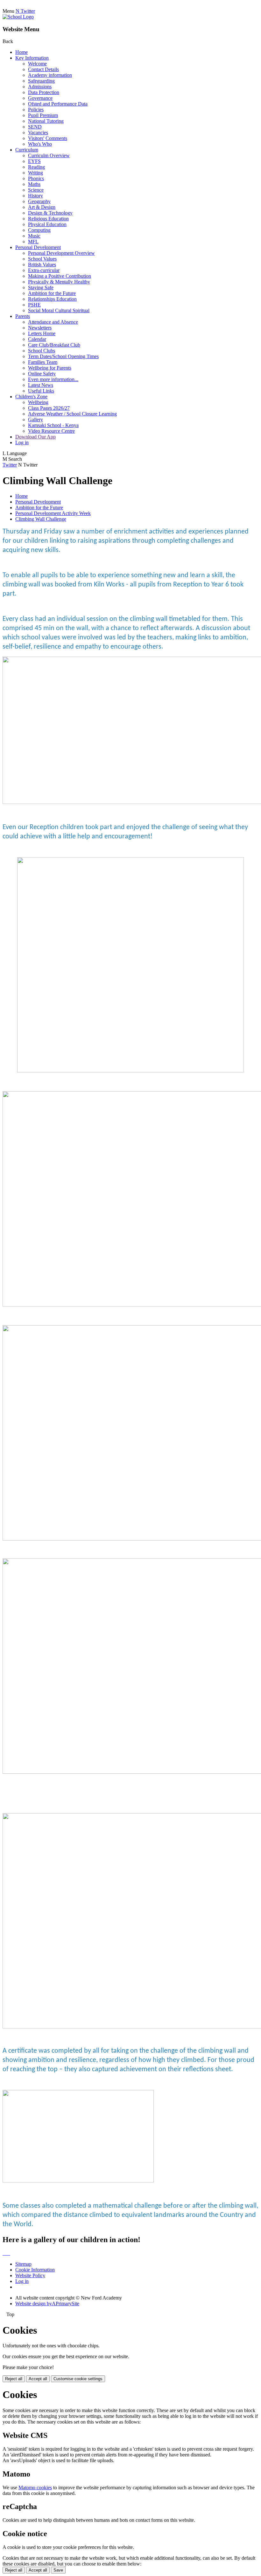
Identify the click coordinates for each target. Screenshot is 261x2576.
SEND (35, 127)
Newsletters (40, 328)
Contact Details (43, 69)
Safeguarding (41, 81)
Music (34, 236)
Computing (39, 230)
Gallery (35, 420)
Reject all (14, 2379)
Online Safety (42, 374)
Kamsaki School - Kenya (53, 425)
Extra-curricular (44, 270)
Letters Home (42, 333)
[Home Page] (18, 17)
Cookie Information (35, 2270)
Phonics (36, 178)
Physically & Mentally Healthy (59, 282)
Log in (22, 442)
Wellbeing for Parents (50, 368)
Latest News (41, 385)
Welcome (37, 64)
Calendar (37, 339)
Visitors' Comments (48, 138)
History (35, 196)
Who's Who (40, 144)
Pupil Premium (43, 115)
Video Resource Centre (51, 431)
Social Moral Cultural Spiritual (59, 310)
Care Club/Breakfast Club (54, 345)
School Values (42, 259)
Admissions (40, 87)
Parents (23, 316)
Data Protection (44, 92)
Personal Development (38, 247)
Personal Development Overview (61, 253)
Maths (34, 184)
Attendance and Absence (53, 322)
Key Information (32, 58)
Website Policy (30, 2275)
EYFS (34, 161)
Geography (39, 201)
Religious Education (48, 219)
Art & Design (42, 207)
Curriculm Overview (49, 155)
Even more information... (53, 379)
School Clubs (42, 351)
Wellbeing (38, 402)
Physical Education (47, 224)
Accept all (38, 2379)
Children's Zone (31, 397)
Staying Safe (41, 287)
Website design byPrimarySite (47, 2304)
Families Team (43, 362)
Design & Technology (50, 213)
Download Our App (35, 437)
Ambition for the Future (52, 293)
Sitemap (23, 2264)
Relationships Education (52, 299)
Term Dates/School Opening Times (63, 356)
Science (36, 190)
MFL (33, 242)
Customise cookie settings (78, 2379)
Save (58, 2570)
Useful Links (41, 391)
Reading (36, 167)
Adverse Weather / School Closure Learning (72, 414)
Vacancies (38, 132)
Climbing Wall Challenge (41, 519)
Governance (40, 98)
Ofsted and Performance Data (58, 104)
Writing (35, 173)
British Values (42, 265)
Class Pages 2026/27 (49, 408)
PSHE (34, 305)
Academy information (50, 75)
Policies (36, 110)
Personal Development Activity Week (53, 513)
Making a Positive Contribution (60, 276)
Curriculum (27, 150)
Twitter (10, 465)
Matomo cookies (35, 2488)
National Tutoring (46, 121)
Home (21, 52)
